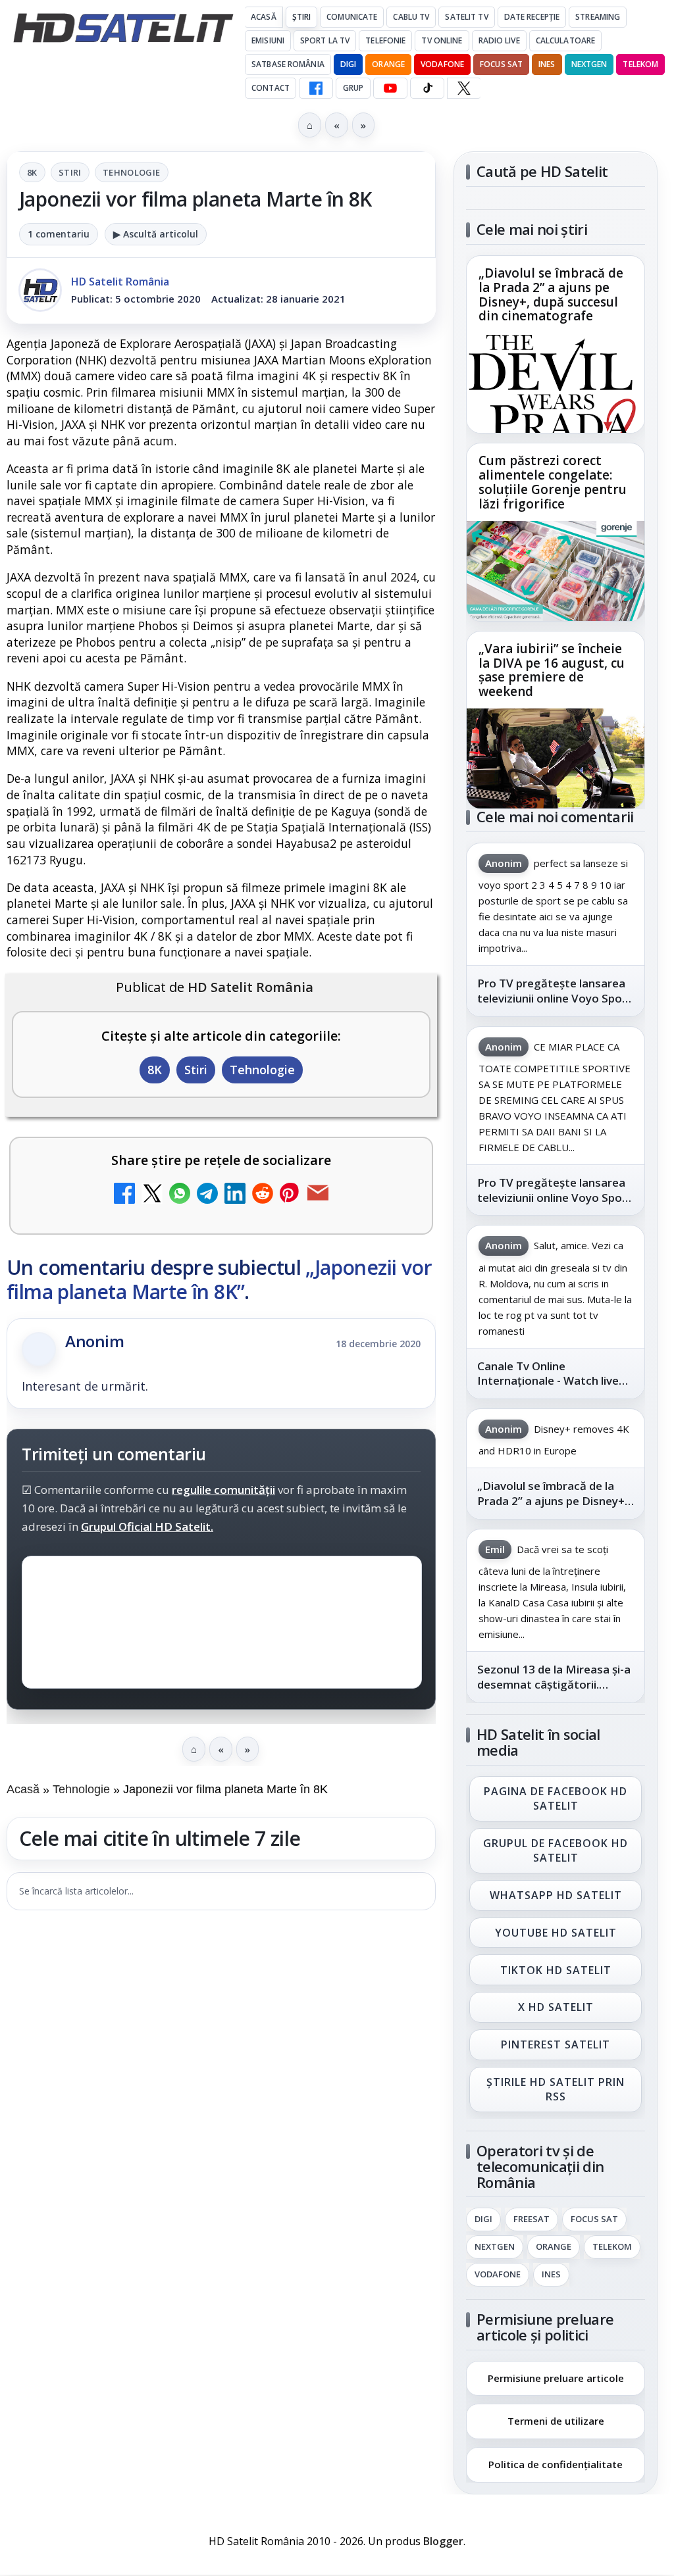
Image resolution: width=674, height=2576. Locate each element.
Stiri (70, 172)
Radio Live (499, 40)
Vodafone (442, 64)
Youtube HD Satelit (556, 1933)
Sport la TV (325, 40)
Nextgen (589, 64)
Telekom (640, 64)
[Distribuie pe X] (152, 1195)
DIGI (348, 64)
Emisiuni (268, 40)
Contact (271, 88)
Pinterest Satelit (556, 2045)
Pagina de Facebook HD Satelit (556, 1798)
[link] (556, 344)
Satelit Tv (466, 17)
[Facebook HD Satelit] (316, 88)
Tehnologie (132, 172)
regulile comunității (223, 1490)
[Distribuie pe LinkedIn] (235, 1195)
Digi (483, 2219)
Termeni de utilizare (556, 2421)
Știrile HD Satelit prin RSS (556, 2089)
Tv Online (442, 40)
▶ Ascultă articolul (156, 234)
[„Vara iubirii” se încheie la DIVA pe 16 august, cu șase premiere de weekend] (556, 758)
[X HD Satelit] (464, 88)
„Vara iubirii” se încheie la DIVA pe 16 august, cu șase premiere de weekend (552, 670)
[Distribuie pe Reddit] (263, 1195)
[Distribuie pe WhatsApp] (180, 1195)
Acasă (264, 17)
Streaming (598, 17)
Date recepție (532, 17)
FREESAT (531, 2219)
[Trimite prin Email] (318, 1195)
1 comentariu (59, 234)
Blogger (443, 2541)
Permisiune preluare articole (556, 2377)
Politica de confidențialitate (556, 2464)
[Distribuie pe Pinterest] (290, 1195)
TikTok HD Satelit (556, 1970)
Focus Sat (501, 64)
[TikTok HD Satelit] (427, 88)
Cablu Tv (411, 17)
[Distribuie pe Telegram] (207, 1195)
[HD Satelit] (123, 28)
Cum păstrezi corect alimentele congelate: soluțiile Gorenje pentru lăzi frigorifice (553, 483)
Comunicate (352, 17)
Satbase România (288, 64)
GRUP (353, 88)
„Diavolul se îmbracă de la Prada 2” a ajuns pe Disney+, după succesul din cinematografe (551, 295)
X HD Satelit (556, 2008)
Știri (302, 17)
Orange (388, 64)
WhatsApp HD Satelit (556, 1895)
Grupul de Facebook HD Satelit (556, 1850)
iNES (547, 64)
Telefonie (385, 40)
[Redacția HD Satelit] (40, 290)
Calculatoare (565, 40)
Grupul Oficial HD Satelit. (147, 1526)
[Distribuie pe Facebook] (124, 1195)
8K (32, 172)
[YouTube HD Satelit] (390, 88)
